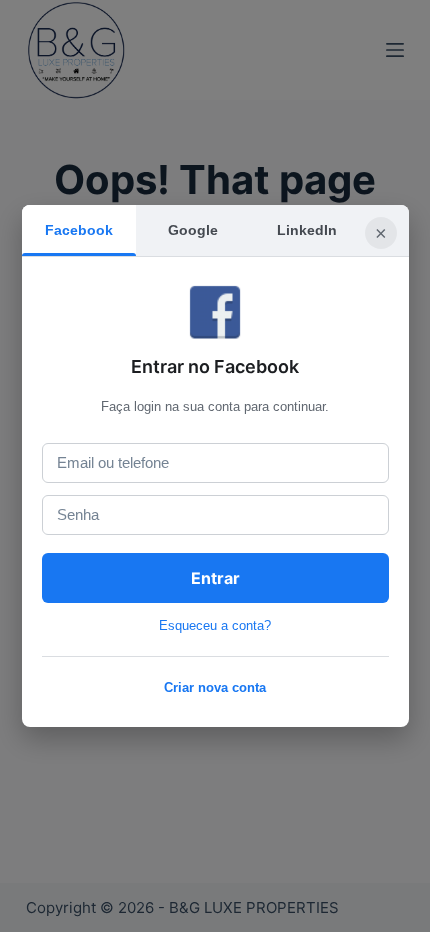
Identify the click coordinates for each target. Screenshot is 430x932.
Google (193, 230)
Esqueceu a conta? (215, 625)
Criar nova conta (215, 687)
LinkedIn (307, 230)
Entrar (215, 578)
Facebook (79, 230)
